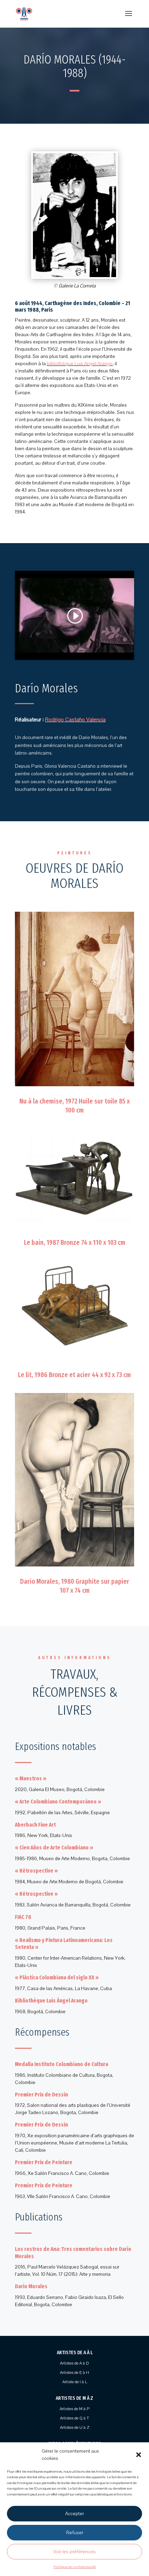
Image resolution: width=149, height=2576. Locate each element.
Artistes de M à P (74, 2409)
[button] (139, 2455)
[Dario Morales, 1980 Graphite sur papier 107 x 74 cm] (74, 1566)
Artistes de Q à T (74, 2418)
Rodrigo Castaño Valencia (75, 720)
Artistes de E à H (74, 2373)
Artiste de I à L (75, 2382)
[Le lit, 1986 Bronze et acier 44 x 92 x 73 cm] (74, 1360)
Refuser (75, 2533)
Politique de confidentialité (74, 2567)
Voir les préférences (74, 2552)
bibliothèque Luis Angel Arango (80, 364)
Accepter (74, 2514)
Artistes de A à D (74, 2363)
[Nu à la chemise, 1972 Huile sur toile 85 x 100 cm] (74, 1086)
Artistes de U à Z (75, 2427)
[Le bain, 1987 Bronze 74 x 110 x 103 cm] (74, 1227)
